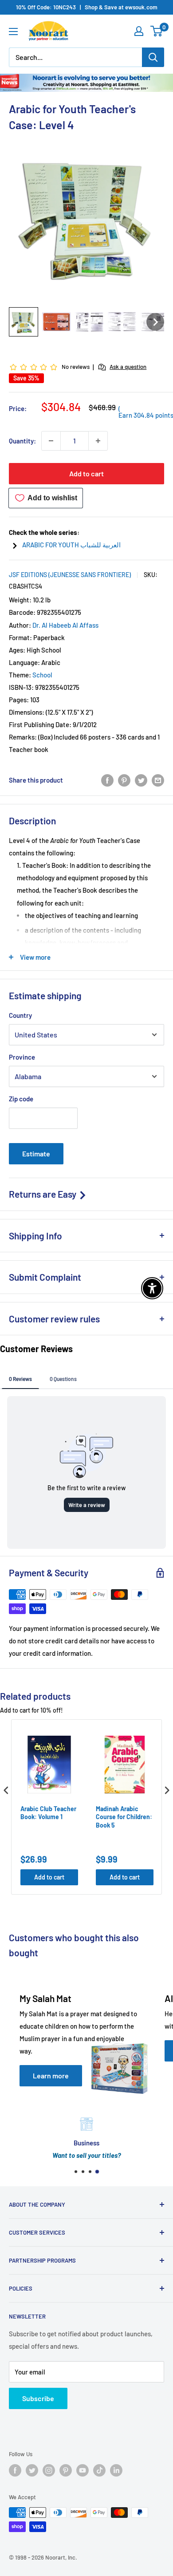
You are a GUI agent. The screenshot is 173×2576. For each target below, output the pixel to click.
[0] (157, 31)
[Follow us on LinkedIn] (116, 2470)
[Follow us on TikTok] (99, 2470)
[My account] (139, 31)
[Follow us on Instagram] (49, 2470)
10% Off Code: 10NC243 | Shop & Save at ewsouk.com (87, 7)
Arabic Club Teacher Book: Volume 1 (48, 1813)
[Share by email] (158, 780)
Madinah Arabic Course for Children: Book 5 (124, 1817)
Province (22, 1057)
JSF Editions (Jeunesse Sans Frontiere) (70, 575)
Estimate (36, 1153)
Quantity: (22, 441)
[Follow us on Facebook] (15, 2470)
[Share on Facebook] (107, 780)
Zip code (21, 1099)
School (42, 675)
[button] (24, 322)
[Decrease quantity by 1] (51, 441)
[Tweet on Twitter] (141, 780)
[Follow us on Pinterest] (66, 2470)
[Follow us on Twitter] (32, 2470)
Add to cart (86, 473)
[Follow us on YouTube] (83, 2470)
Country (20, 1015)
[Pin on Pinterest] (124, 780)
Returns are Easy (43, 1194)
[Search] (153, 57)
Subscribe (38, 2398)
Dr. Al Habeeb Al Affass (65, 625)
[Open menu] (13, 32)
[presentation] (6, 1791)
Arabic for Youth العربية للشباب (71, 545)
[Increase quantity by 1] (98, 441)
